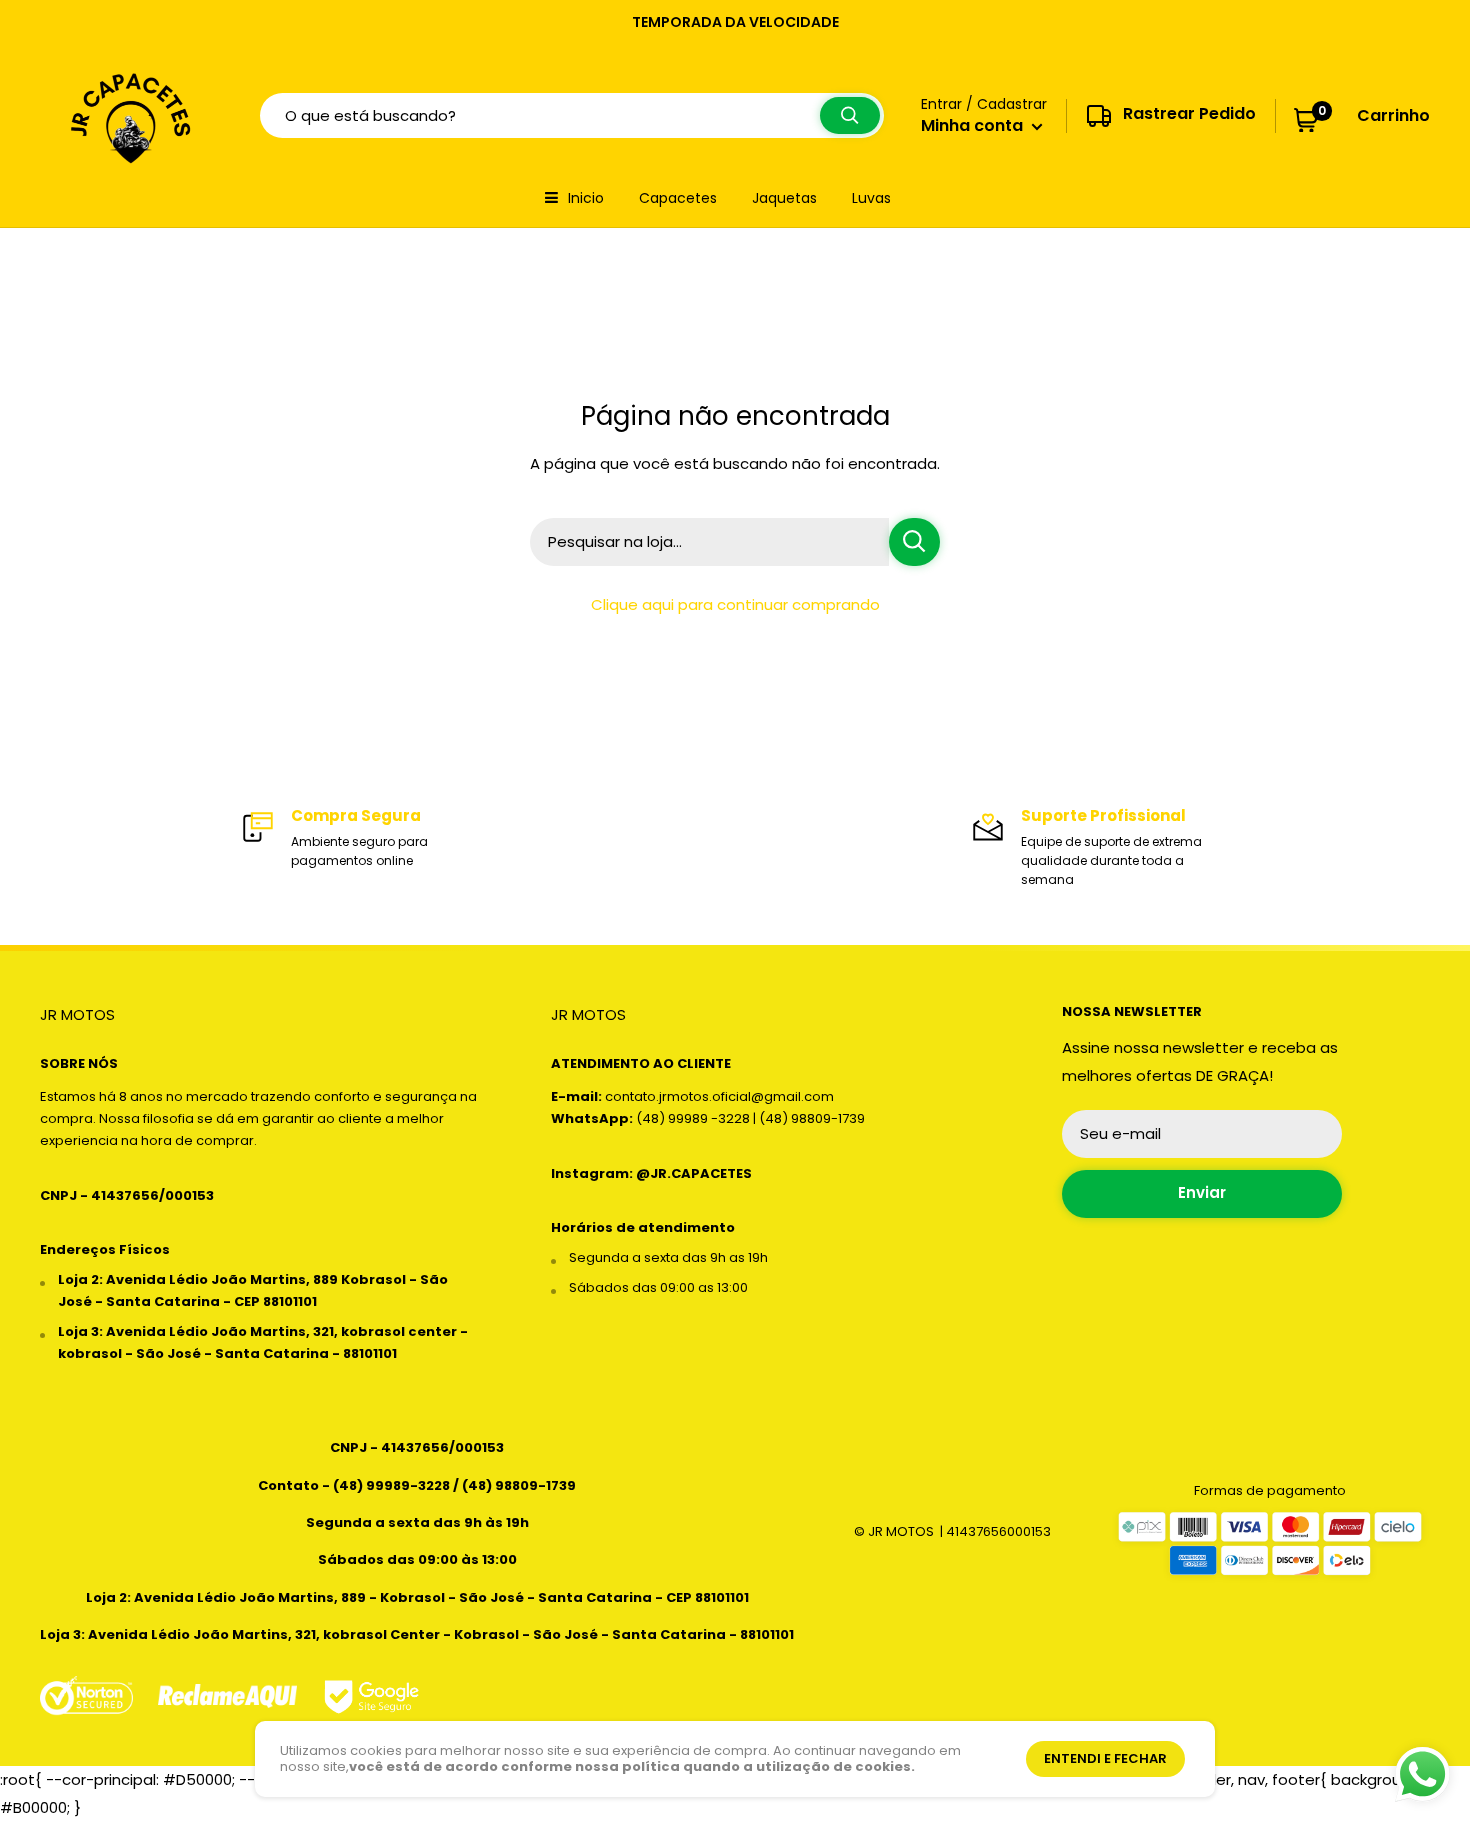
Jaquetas (784, 198)
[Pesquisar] (850, 115)
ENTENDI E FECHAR (1105, 1758)
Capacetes (678, 198)
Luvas (871, 198)
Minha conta (974, 125)
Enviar (1202, 1192)
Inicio (586, 198)
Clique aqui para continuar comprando (735, 604)
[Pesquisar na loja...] (914, 542)
